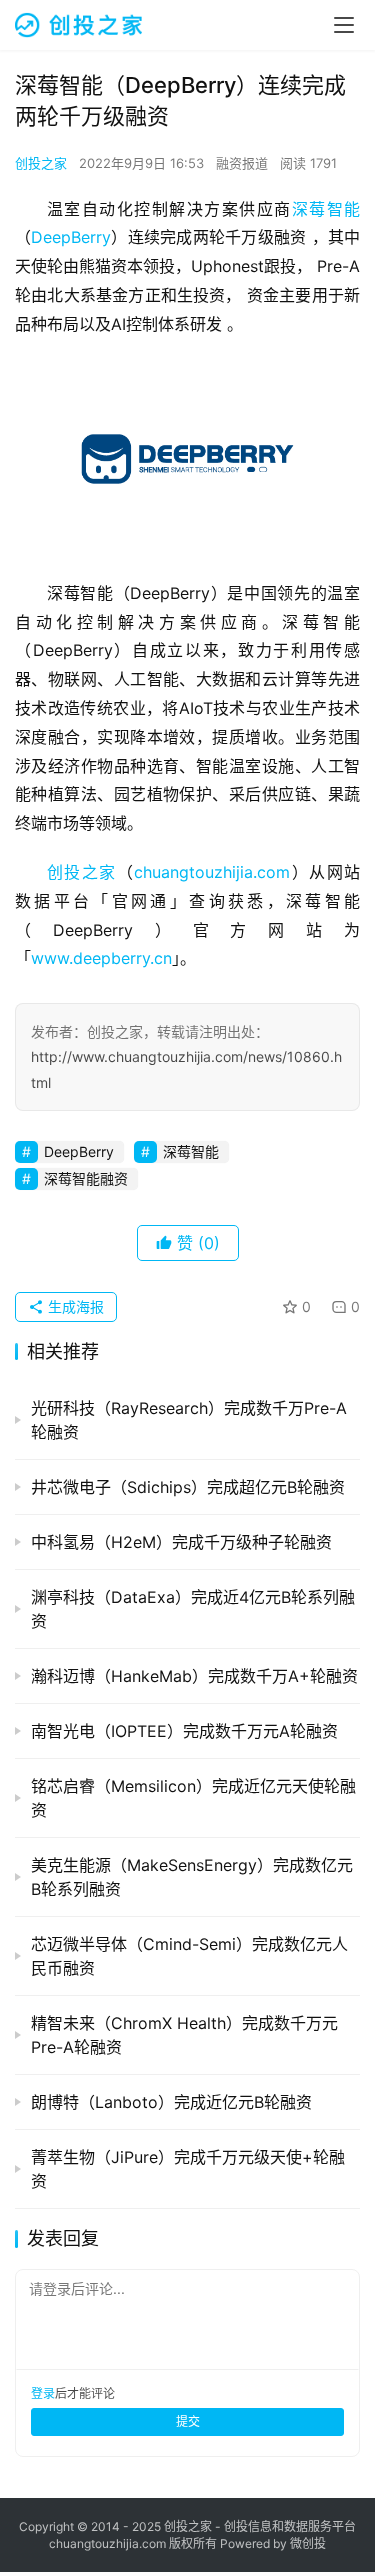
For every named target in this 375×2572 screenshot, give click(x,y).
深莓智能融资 (86, 1178)
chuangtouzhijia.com (212, 872)
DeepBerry (71, 237)
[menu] (344, 25)
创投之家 (41, 163)
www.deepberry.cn (101, 958)
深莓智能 (326, 209)
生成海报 (74, 1306)
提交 (188, 2421)
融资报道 (242, 163)
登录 (43, 2393)
